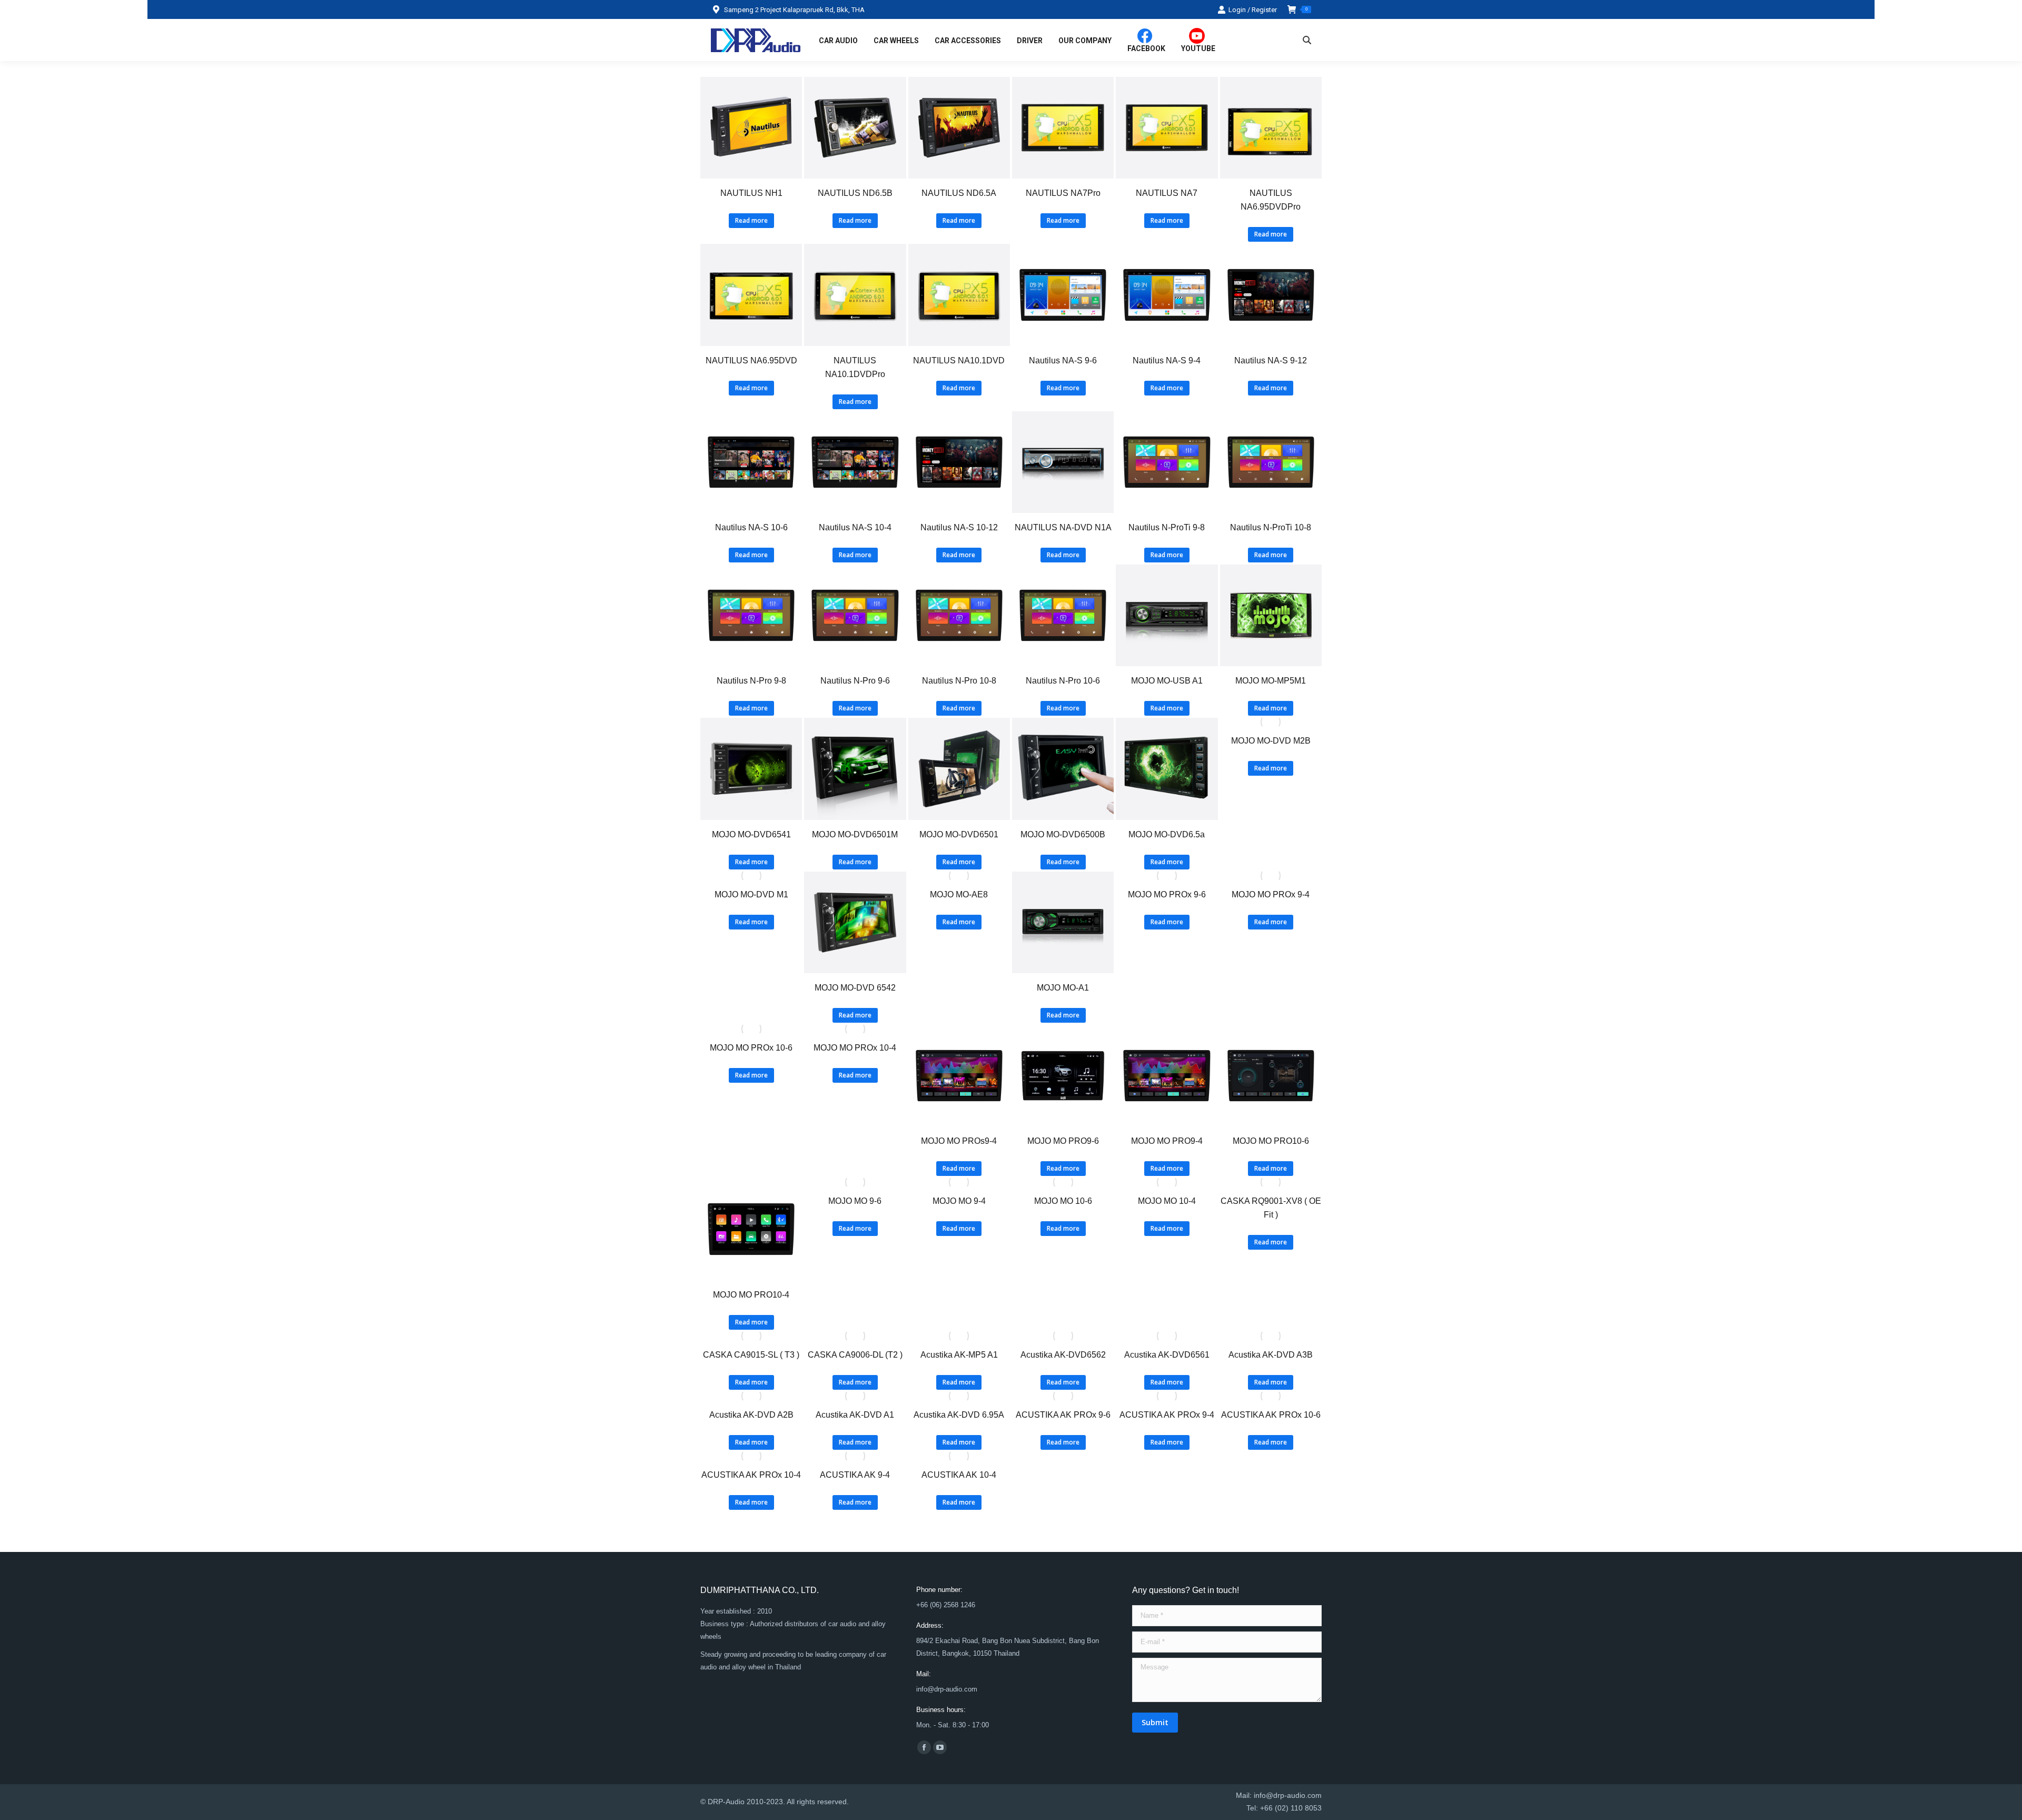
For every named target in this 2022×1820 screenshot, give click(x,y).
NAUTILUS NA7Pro (1063, 193)
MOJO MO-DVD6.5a (1167, 834)
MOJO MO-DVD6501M (855, 834)
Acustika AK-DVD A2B (751, 1415)
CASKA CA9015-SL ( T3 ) (751, 1355)
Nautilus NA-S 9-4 (1167, 360)
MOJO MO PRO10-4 (751, 1295)
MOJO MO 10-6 (1063, 1201)
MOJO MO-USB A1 (1167, 681)
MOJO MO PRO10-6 (1271, 1141)
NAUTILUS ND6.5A (959, 193)
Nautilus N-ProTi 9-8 (1167, 527)
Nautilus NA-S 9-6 (1063, 360)
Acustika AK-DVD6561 (1167, 1355)
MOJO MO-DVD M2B (1271, 741)
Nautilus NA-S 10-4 (855, 527)
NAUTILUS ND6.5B (855, 193)
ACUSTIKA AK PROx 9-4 (1167, 1415)
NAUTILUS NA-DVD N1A (1063, 527)
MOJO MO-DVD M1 (751, 894)
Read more (751, 220)
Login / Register (1253, 10)
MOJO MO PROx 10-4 (855, 1048)
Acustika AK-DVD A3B (1271, 1355)
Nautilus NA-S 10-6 (751, 527)
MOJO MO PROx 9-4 (1271, 894)
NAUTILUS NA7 (1167, 193)
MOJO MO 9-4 (959, 1201)
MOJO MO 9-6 (855, 1201)
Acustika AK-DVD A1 (855, 1415)
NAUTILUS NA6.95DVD (751, 360)
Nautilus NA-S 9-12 (1271, 360)
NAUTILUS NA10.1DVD (959, 360)
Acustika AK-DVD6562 (1063, 1355)
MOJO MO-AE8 (959, 894)
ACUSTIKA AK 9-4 (855, 1475)
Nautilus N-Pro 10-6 (1063, 681)
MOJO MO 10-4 (1167, 1201)
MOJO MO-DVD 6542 (855, 988)
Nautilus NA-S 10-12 (959, 527)
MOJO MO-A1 (1063, 988)
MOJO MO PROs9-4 (959, 1141)
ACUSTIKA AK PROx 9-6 (1063, 1415)
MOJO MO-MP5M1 (1271, 681)
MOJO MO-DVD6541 (751, 834)
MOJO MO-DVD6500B (1063, 834)
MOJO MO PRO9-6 (1063, 1141)
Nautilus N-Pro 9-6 (855, 681)
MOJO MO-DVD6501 (959, 834)
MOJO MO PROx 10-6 (751, 1048)
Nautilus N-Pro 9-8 (751, 681)
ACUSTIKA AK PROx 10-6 (1271, 1415)
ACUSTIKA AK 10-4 (959, 1475)
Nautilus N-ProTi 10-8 (1271, 527)
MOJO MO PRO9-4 (1167, 1141)
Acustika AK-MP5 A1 (959, 1355)
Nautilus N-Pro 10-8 (959, 681)
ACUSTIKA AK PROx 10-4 (751, 1475)
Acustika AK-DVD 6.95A (959, 1415)
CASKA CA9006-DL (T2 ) (855, 1355)
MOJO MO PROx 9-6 (1167, 894)
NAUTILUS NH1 (751, 193)
